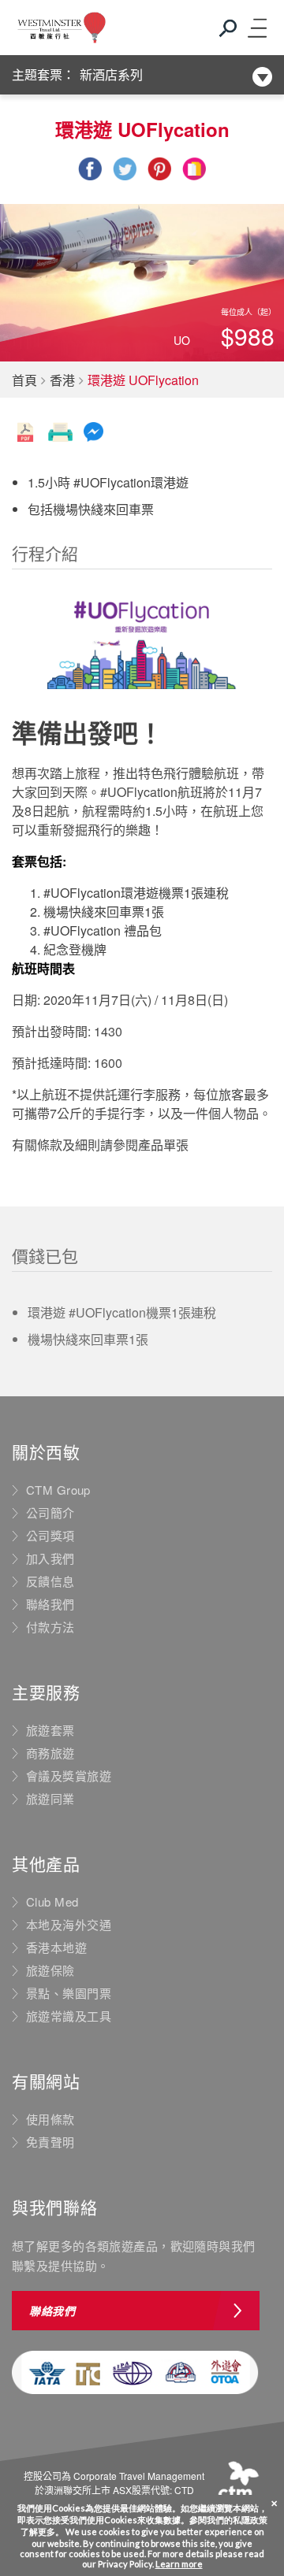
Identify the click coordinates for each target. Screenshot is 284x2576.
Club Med (52, 1902)
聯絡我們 (50, 1604)
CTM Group (58, 1490)
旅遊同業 (50, 1799)
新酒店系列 (111, 74)
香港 (62, 380)
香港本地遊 (56, 1948)
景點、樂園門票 (69, 1993)
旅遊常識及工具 (69, 2016)
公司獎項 (50, 1536)
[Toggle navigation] (256, 28)
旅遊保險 (50, 1970)
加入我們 (50, 1559)
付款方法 (50, 1627)
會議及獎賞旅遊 (69, 1776)
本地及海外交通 (69, 1925)
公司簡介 (50, 1513)
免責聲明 (50, 2142)
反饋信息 (50, 1581)
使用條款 (50, 2119)
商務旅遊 (50, 1753)
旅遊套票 (50, 1730)
